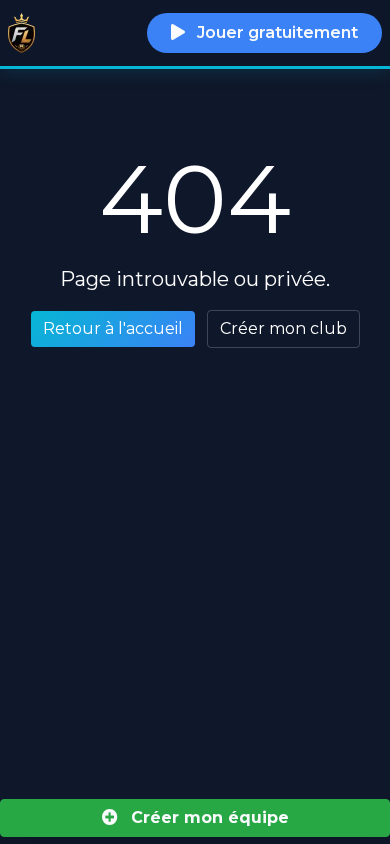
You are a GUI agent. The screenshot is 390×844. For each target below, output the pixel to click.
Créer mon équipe (207, 817)
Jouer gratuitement (275, 32)
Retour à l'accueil (113, 328)
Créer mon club (283, 328)
